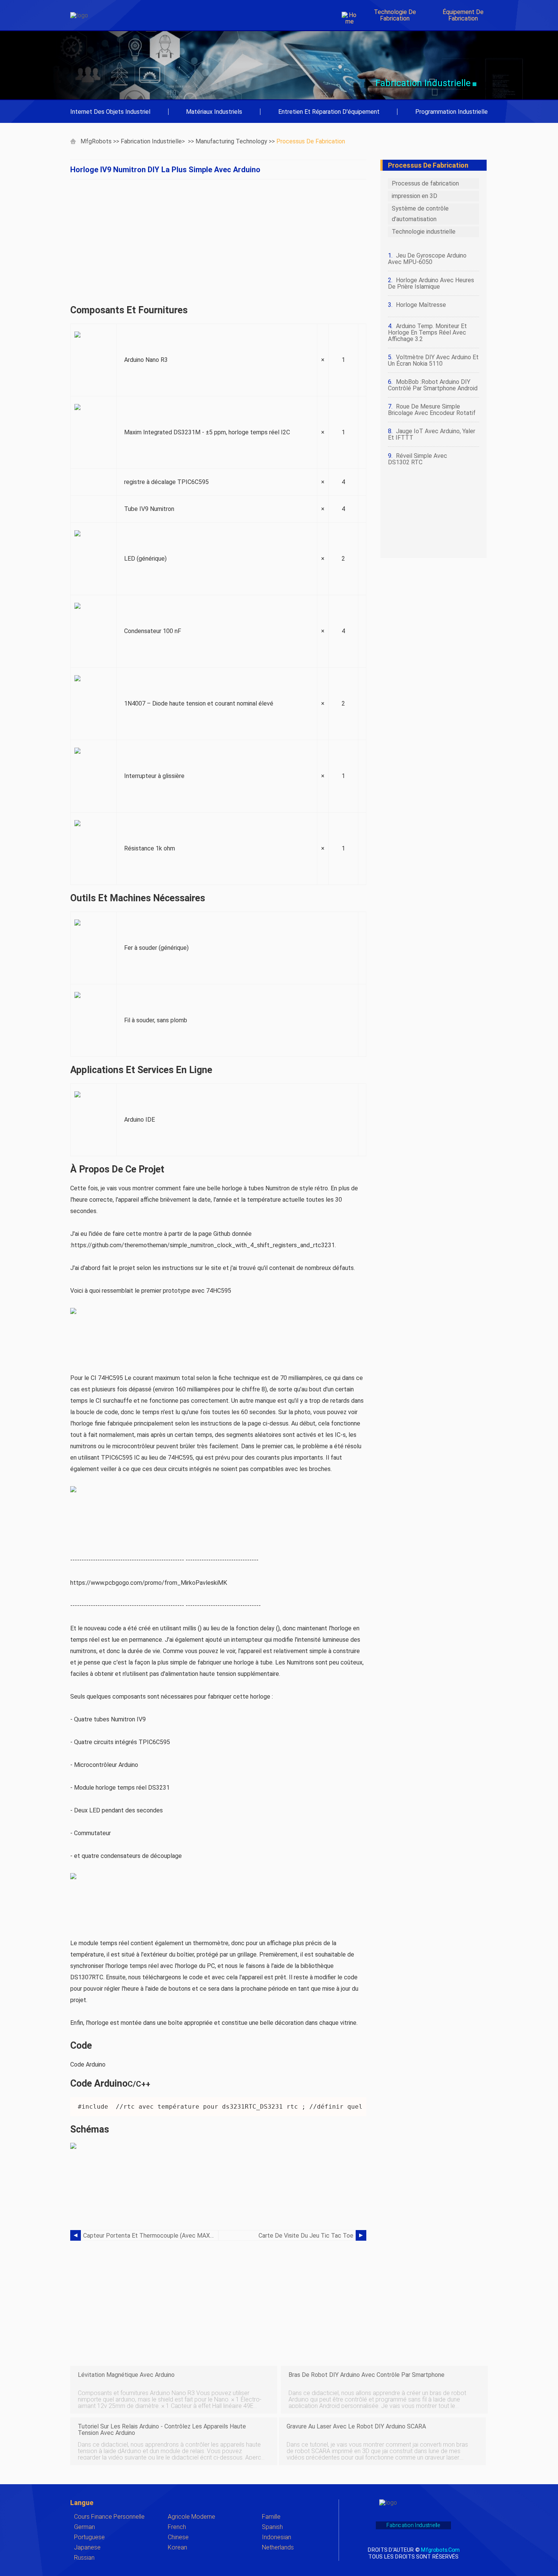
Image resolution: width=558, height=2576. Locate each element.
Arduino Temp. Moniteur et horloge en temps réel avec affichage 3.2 (427, 332)
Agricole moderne (192, 2517)
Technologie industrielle (424, 232)
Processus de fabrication (311, 141)
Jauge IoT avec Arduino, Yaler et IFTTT (432, 434)
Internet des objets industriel (110, 112)
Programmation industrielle (452, 112)
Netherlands (278, 2547)
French (177, 2527)
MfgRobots (96, 141)
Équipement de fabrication (463, 15)
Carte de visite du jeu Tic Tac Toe (306, 2236)
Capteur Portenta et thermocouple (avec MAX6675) (151, 2236)
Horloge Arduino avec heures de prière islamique (431, 283)
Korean (177, 2547)
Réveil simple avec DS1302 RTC (418, 459)
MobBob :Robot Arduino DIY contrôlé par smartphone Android (433, 385)
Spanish (272, 2527)
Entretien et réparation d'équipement (329, 112)
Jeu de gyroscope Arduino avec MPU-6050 (427, 259)
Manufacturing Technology (231, 141)
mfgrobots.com (440, 2550)
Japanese (87, 2547)
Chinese (178, 2537)
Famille (271, 2517)
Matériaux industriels (214, 112)
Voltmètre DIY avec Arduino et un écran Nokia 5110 (433, 360)
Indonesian (277, 2537)
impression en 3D (415, 196)
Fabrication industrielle (151, 141)
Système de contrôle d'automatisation (420, 214)
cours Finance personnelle (109, 2517)
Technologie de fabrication (395, 15)
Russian (84, 2558)
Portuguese (89, 2537)
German (84, 2527)
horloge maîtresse (421, 305)
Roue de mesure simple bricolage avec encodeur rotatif (432, 410)
